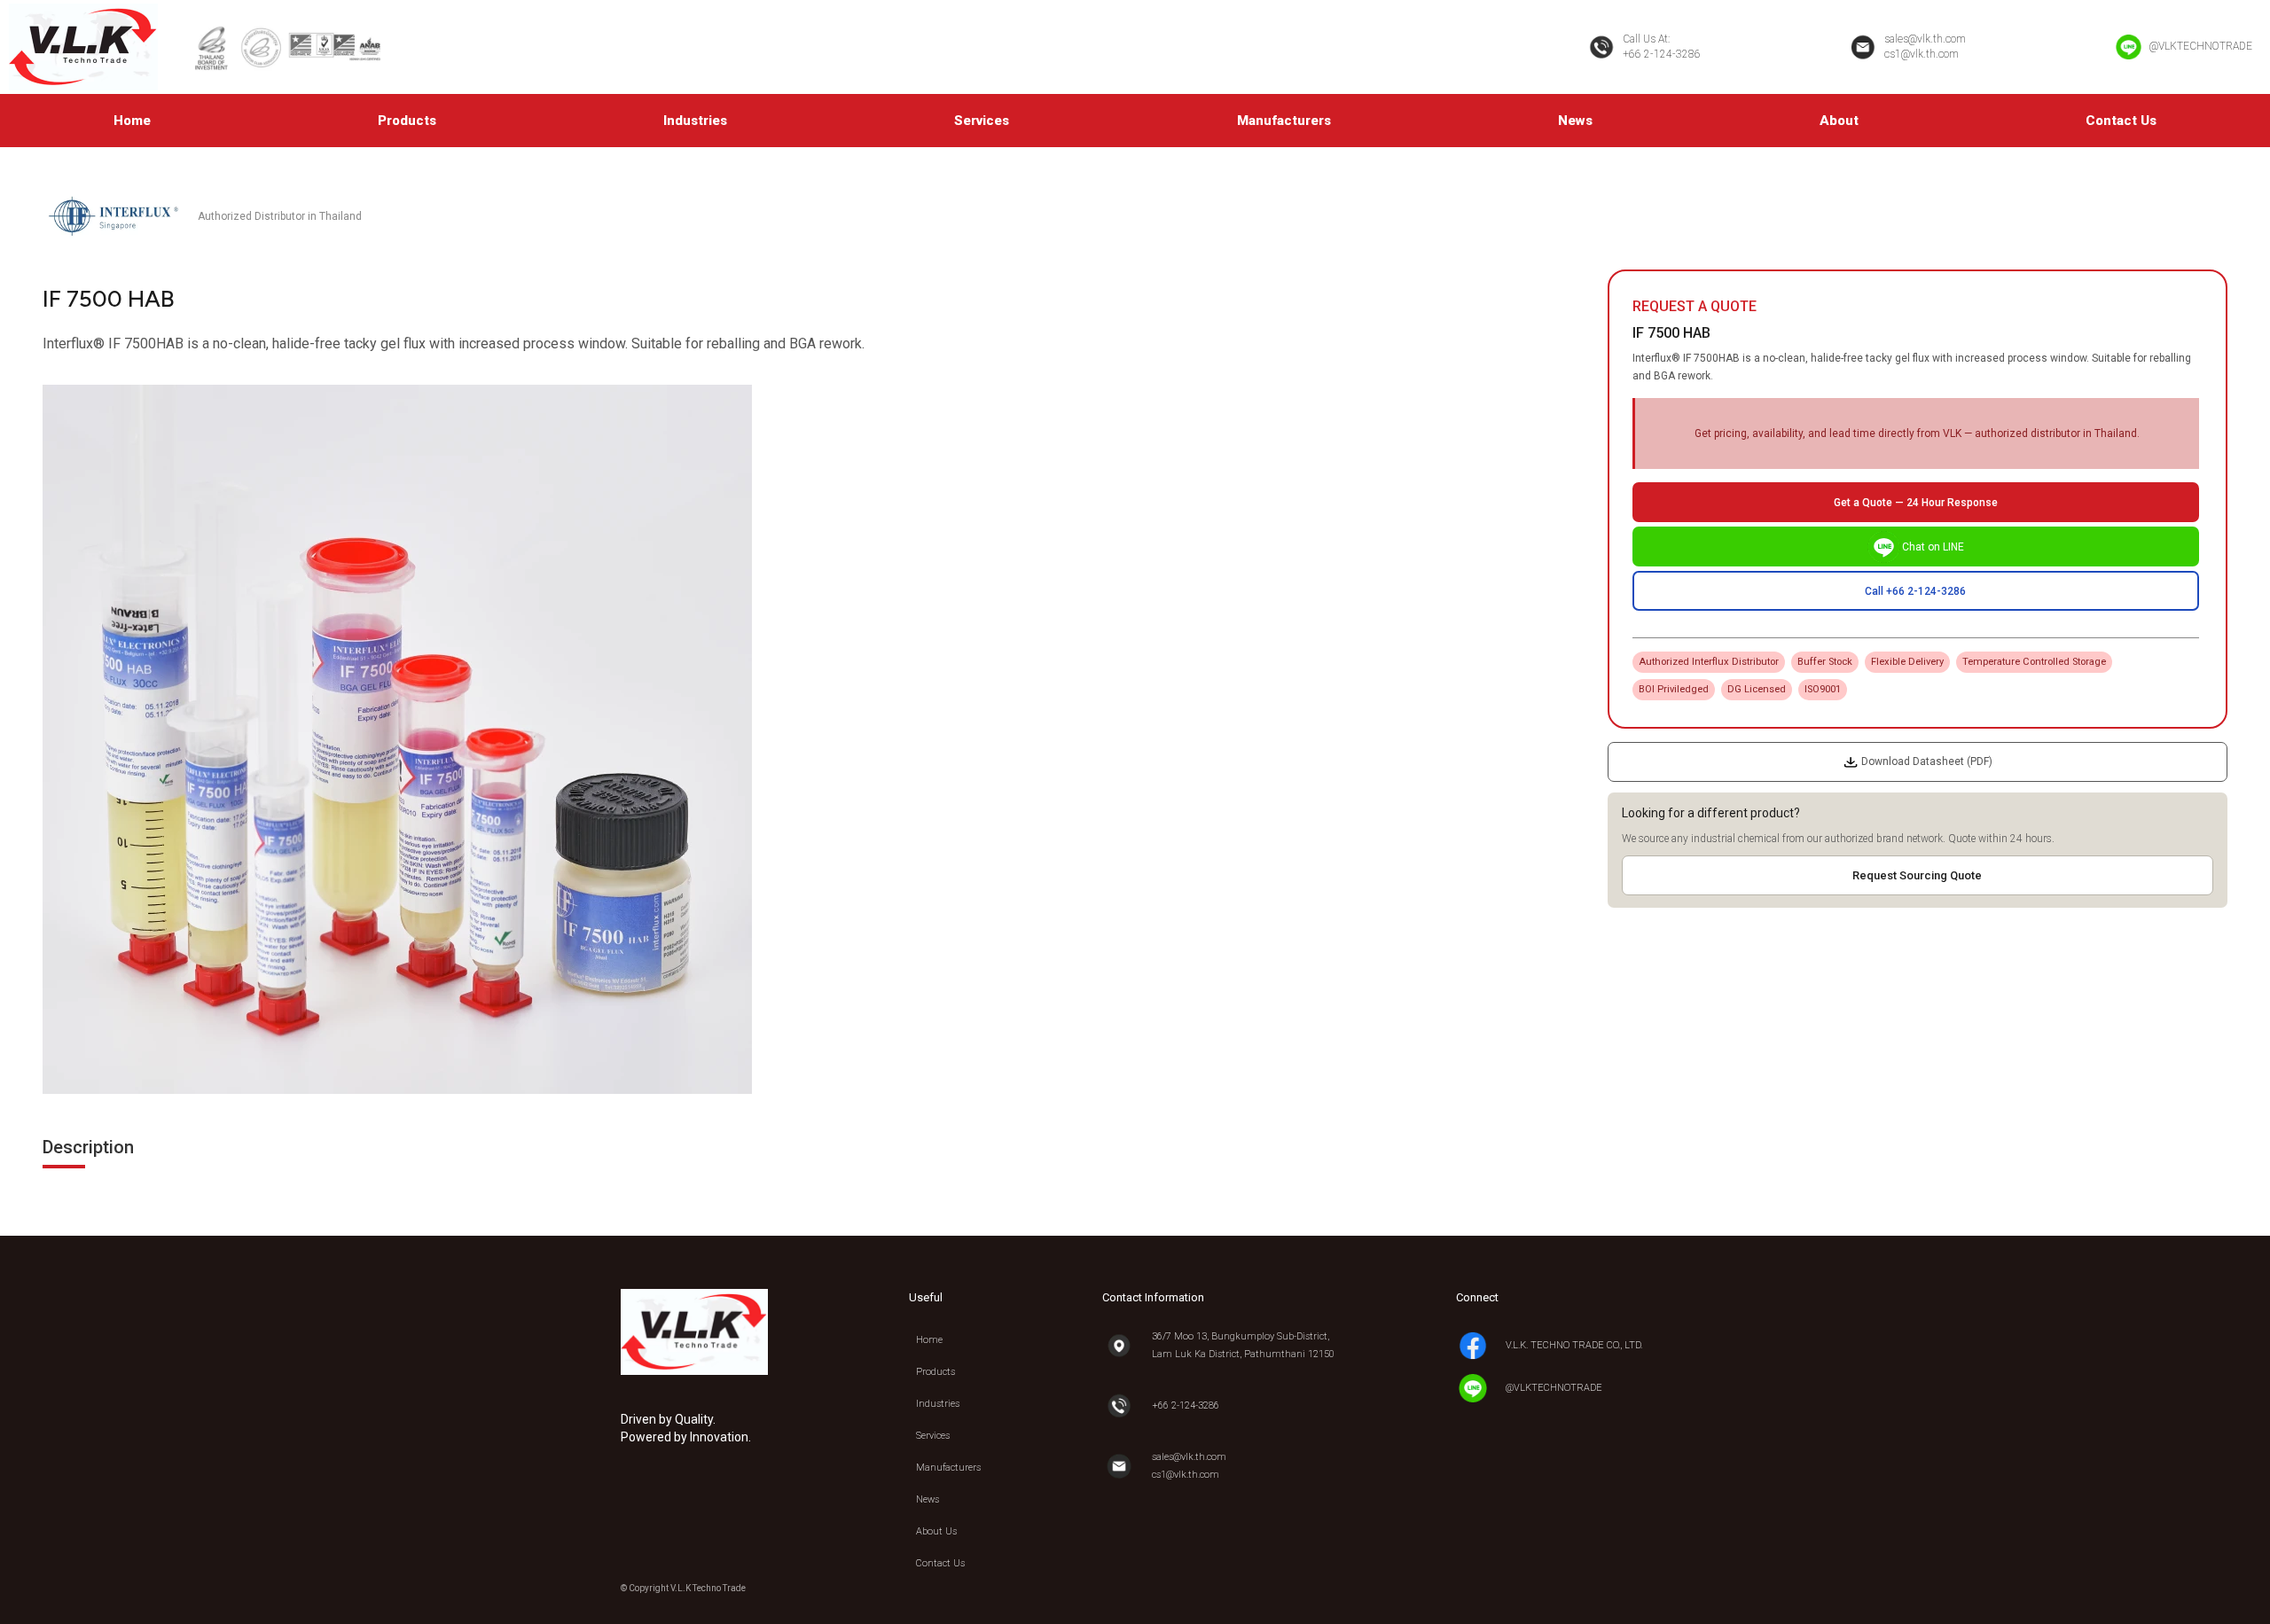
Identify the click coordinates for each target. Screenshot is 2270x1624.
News (1575, 121)
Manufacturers (1284, 121)
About (1839, 121)
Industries (695, 121)
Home (132, 121)
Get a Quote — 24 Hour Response (1916, 503)
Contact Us (2121, 121)
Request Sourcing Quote (1917, 875)
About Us (936, 1531)
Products (407, 121)
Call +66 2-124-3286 (1915, 591)
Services (982, 121)
